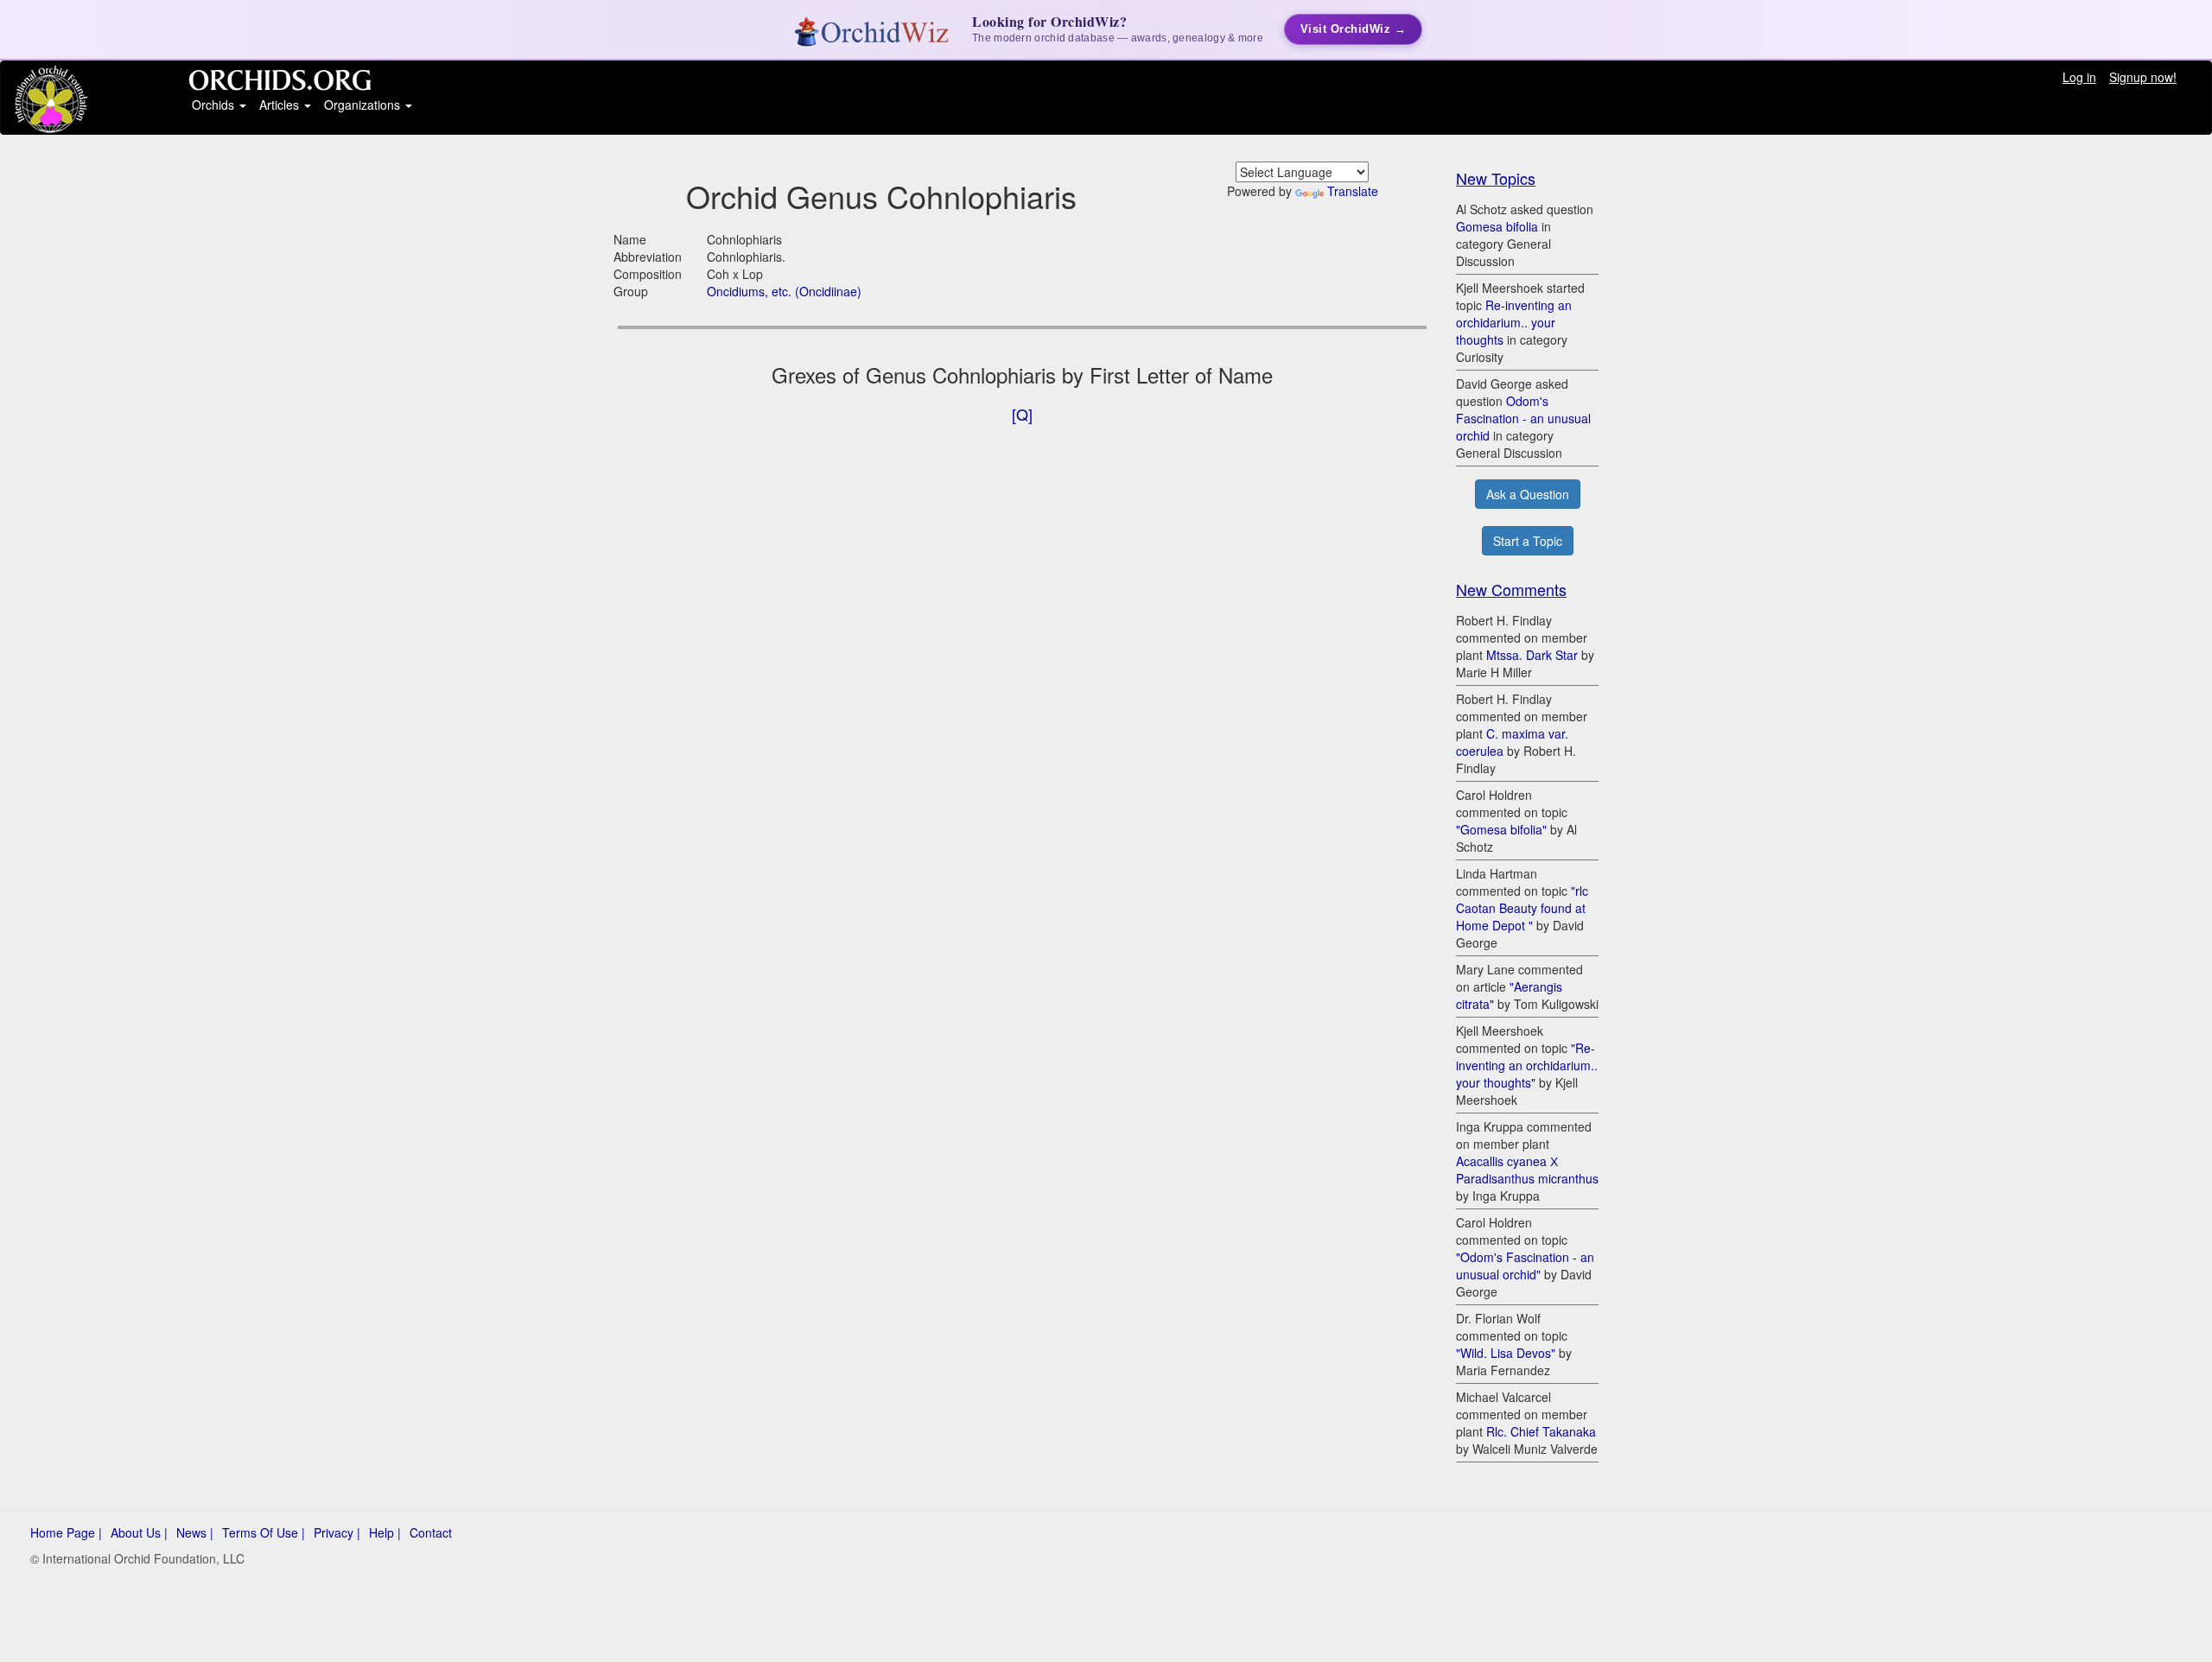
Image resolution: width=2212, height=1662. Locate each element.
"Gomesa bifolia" (1501, 829)
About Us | (139, 1532)
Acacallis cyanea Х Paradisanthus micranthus (1527, 1170)
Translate (1353, 191)
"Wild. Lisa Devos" (1506, 1353)
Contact (431, 1532)
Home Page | (66, 1532)
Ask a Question (1528, 494)
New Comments (1511, 589)
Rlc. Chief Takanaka (1541, 1431)
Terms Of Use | (264, 1532)
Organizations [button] (364, 105)
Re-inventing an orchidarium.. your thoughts (1514, 322)
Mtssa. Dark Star (1532, 655)
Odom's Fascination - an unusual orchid (1523, 418)
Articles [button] (281, 105)
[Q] (1022, 414)
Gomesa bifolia (1497, 226)
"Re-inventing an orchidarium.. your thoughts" (1527, 1065)
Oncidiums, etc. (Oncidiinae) (784, 291)
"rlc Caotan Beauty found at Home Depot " (1522, 908)
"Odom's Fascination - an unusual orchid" (1525, 1266)
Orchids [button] (215, 105)
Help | (385, 1532)
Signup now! (2143, 77)
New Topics (1496, 178)
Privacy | (337, 1532)
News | (195, 1532)
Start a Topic (1528, 541)
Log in (2079, 77)
